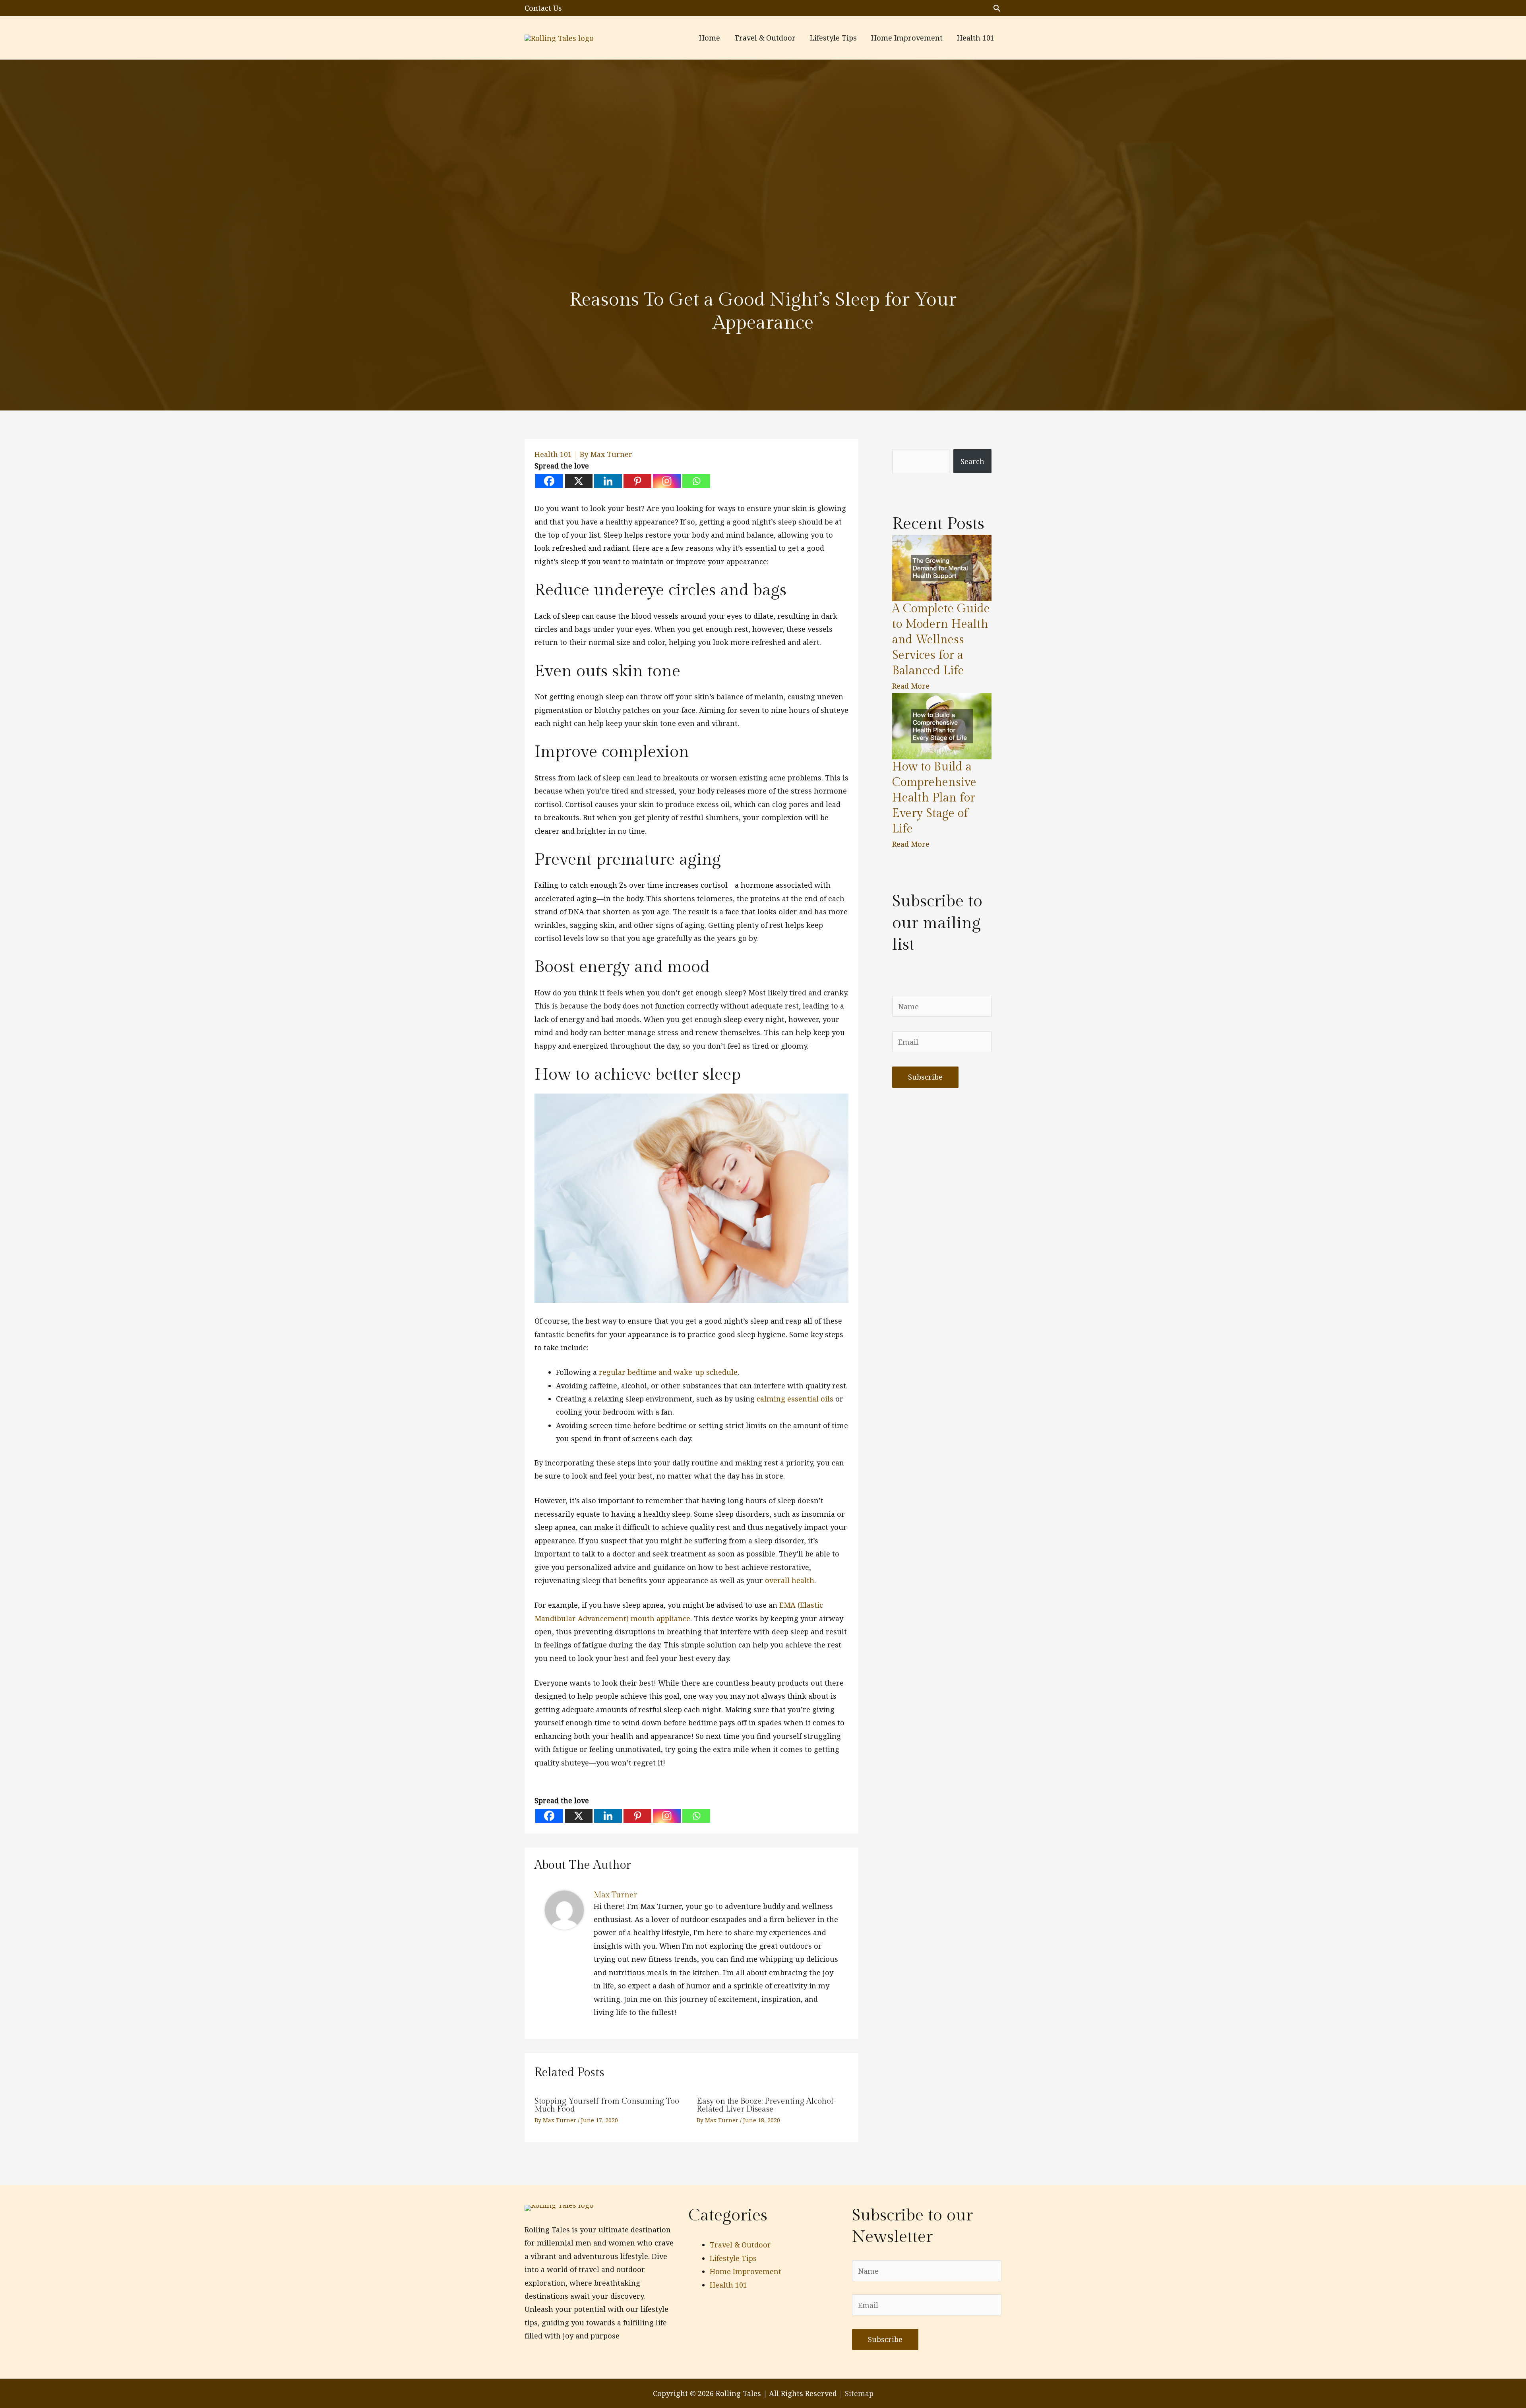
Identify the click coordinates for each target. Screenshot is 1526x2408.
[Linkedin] (608, 481)
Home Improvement (746, 2271)
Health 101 (553, 454)
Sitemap (859, 2393)
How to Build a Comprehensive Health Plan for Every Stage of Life (934, 798)
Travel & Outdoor (740, 2245)
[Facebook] (549, 481)
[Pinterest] (637, 481)
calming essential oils (795, 1399)
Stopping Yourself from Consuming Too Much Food (607, 2105)
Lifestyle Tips (733, 2258)
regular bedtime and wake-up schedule (668, 1372)
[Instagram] (667, 481)
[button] (997, 8)
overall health (790, 1580)
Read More (911, 686)
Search (972, 461)
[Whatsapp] (696, 481)
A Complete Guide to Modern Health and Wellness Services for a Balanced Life (941, 640)
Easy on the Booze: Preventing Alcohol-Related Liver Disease (767, 2105)
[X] (579, 481)
